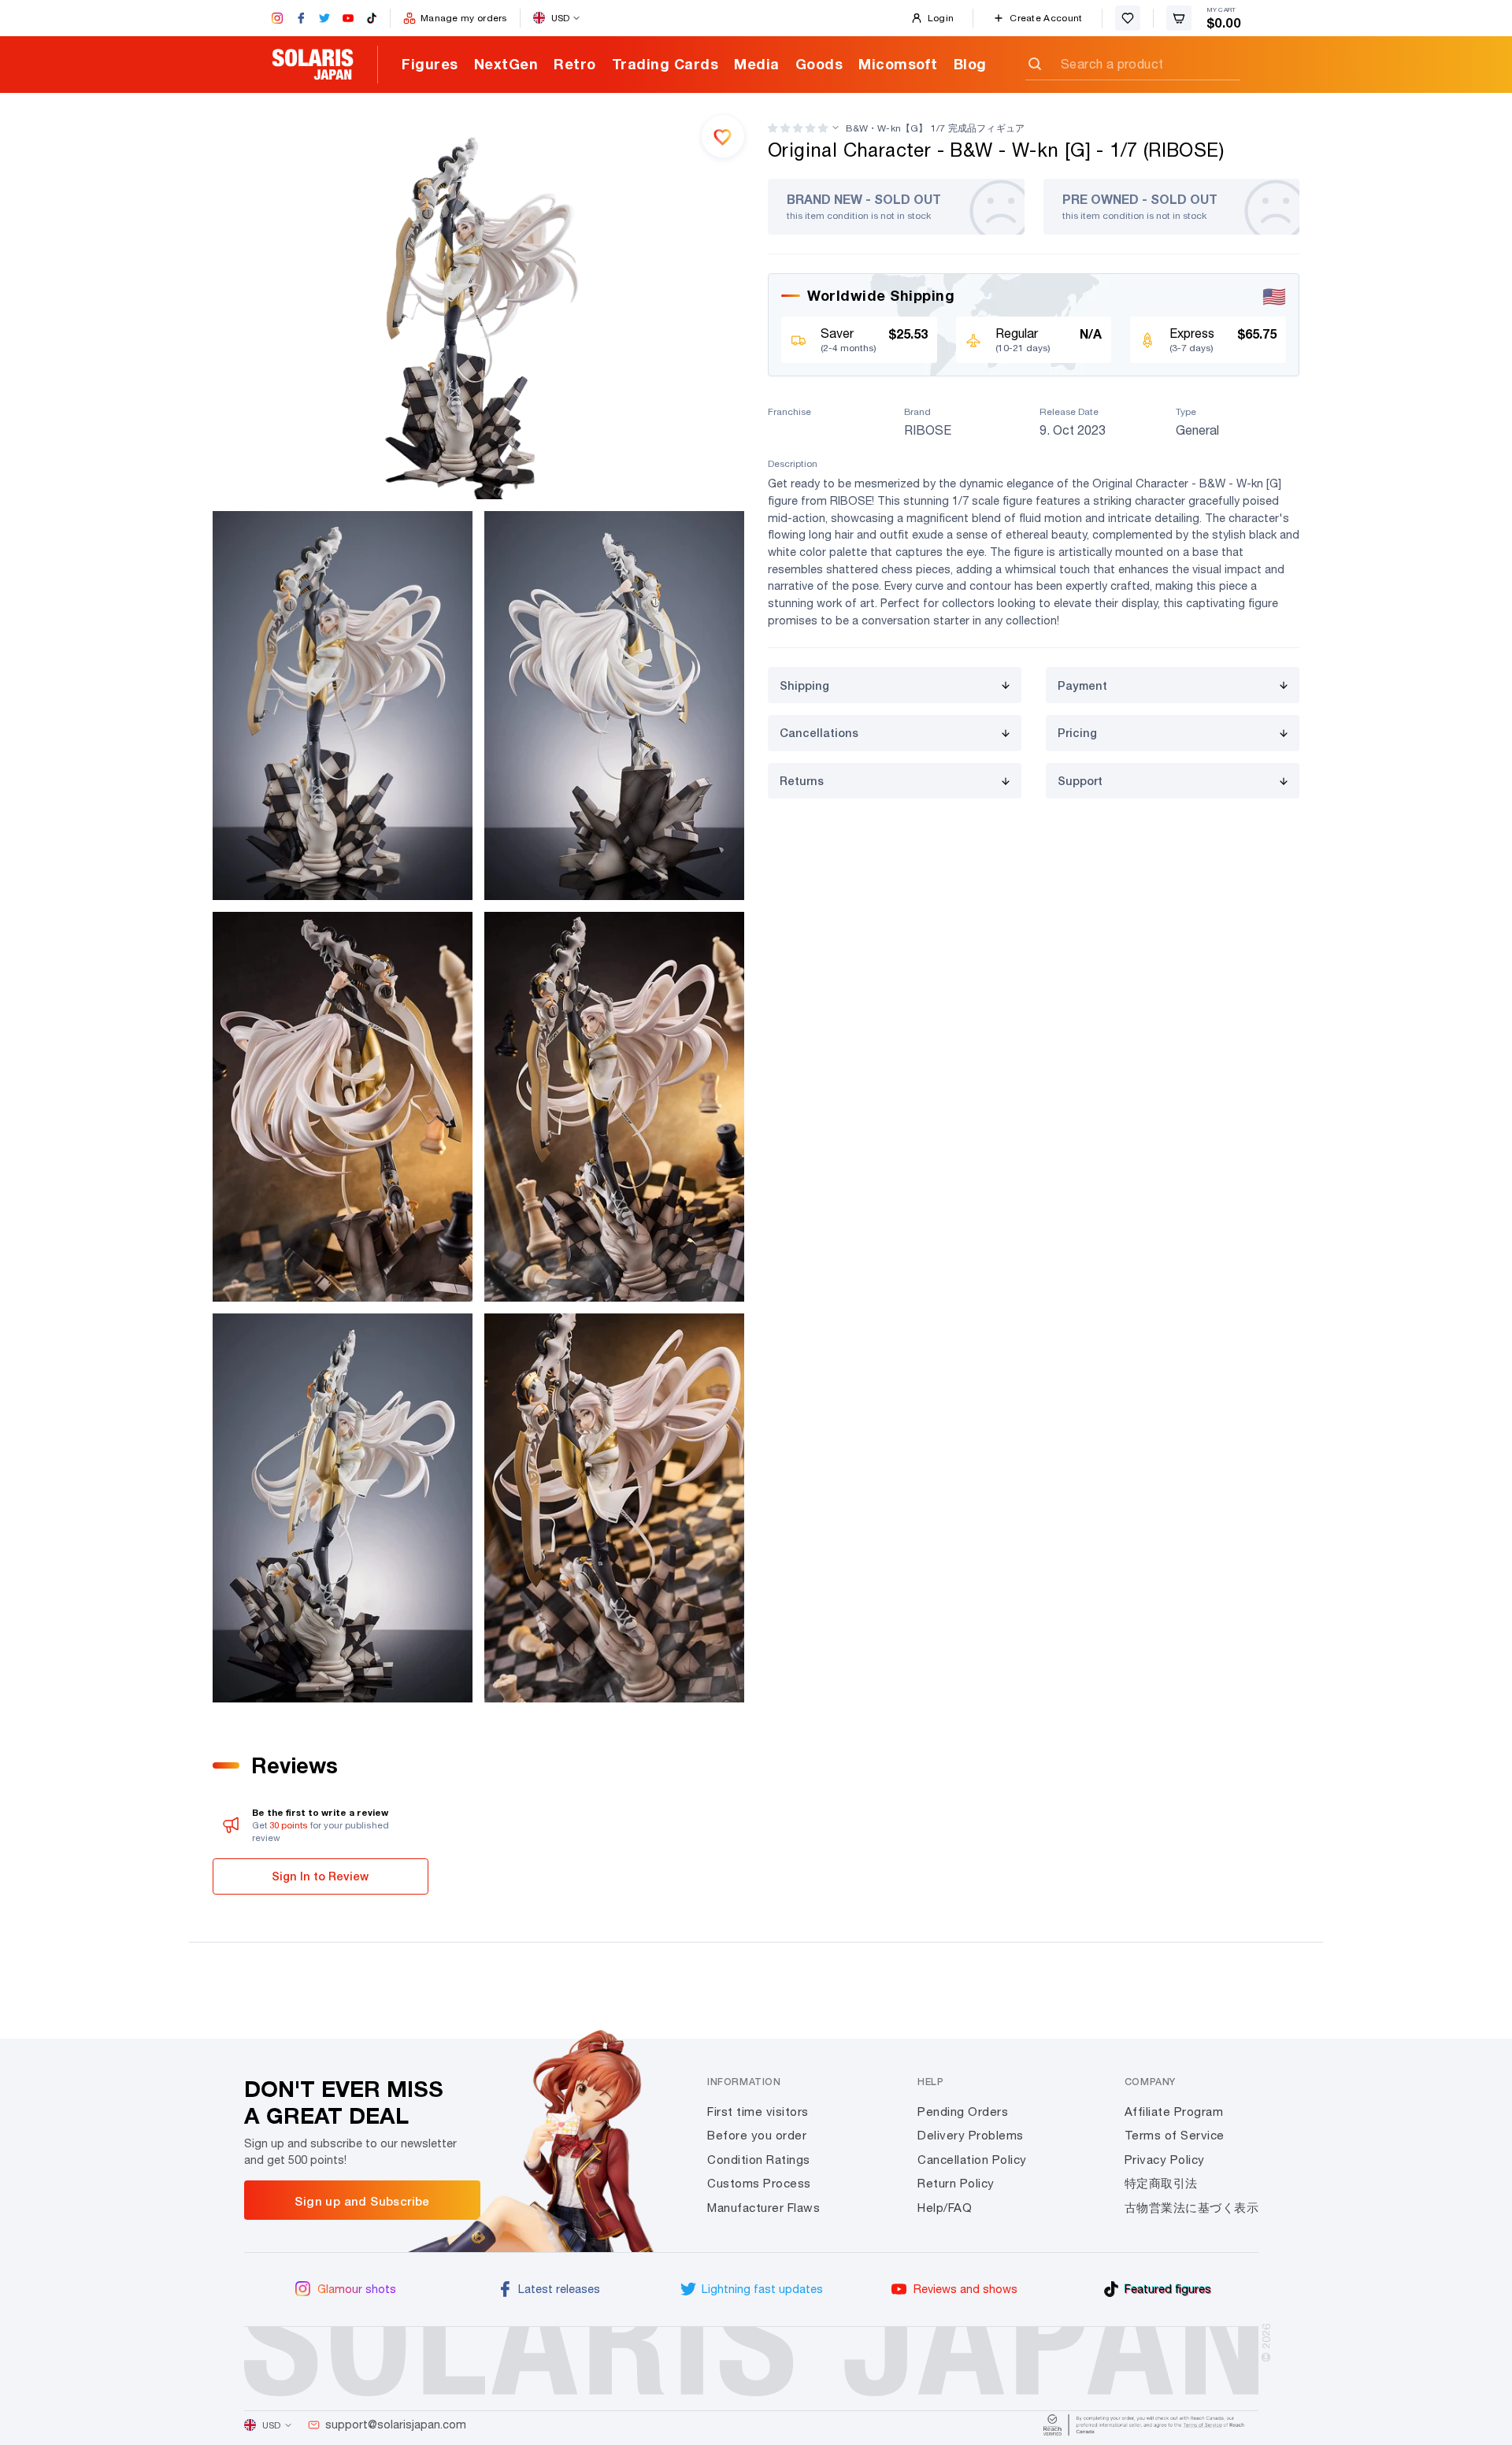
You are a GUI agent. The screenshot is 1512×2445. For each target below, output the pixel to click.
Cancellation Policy (972, 2160)
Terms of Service (1175, 2135)
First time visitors (758, 2112)
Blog (970, 64)
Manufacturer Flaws (763, 2208)
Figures (430, 64)
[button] (798, 128)
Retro (575, 64)
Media (757, 64)
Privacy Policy (1165, 2160)
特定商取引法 (1161, 2183)
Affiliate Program (1174, 2112)
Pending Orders (963, 2112)
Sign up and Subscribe (362, 2201)
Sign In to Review (320, 1876)
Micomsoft (898, 64)
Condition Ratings (759, 2160)
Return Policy (956, 2183)
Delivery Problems (971, 2135)
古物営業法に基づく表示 (1192, 2208)
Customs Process (759, 2183)
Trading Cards (665, 64)
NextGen (506, 64)
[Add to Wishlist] (723, 136)
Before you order (757, 2135)
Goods (819, 64)
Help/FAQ (945, 2208)
